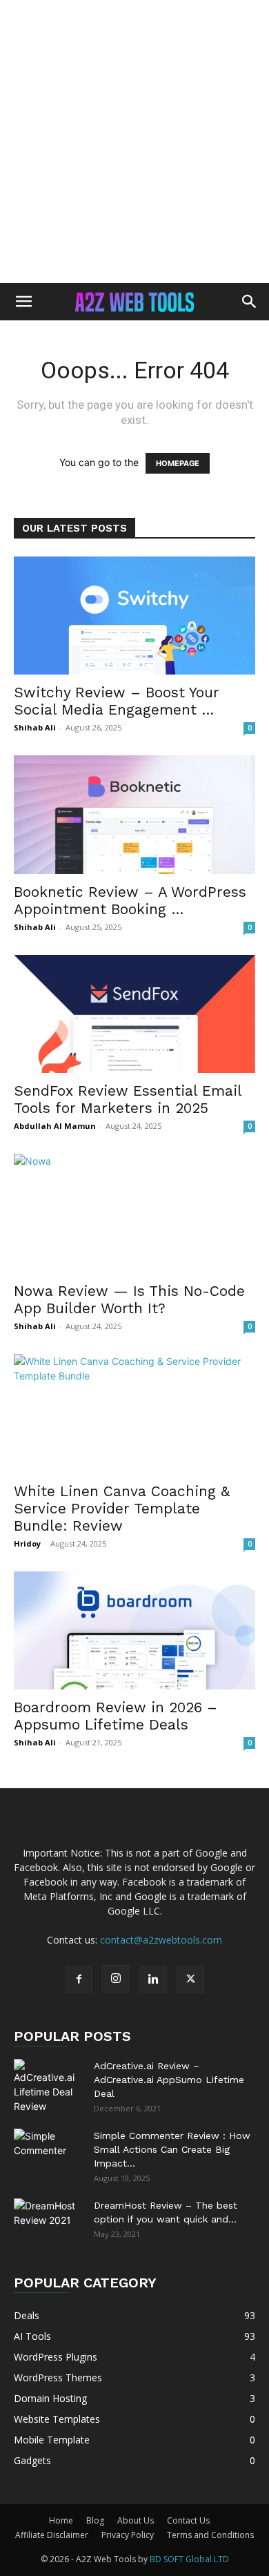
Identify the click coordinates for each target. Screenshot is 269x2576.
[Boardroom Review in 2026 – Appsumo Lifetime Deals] (134, 1630)
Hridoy (27, 1543)
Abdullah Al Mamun (55, 1126)
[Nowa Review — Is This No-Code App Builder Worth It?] (134, 1213)
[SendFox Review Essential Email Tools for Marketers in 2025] (134, 1014)
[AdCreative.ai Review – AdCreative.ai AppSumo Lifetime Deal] (48, 2086)
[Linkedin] (153, 1979)
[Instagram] (116, 1979)
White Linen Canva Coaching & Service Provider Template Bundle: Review (122, 1508)
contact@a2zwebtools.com (161, 1940)
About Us (136, 2520)
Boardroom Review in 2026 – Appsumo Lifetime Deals (116, 1716)
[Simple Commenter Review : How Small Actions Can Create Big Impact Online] (48, 2153)
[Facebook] (79, 1979)
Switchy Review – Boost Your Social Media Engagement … (117, 701)
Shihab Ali (35, 727)
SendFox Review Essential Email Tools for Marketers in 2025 (128, 1099)
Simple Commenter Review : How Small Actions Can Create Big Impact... (172, 2149)
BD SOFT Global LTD (189, 2559)
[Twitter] (190, 1979)
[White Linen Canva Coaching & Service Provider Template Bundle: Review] (134, 1414)
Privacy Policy (128, 2535)
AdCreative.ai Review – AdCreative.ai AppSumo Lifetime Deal (169, 2080)
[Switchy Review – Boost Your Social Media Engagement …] (134, 616)
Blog (95, 2520)
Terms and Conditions (210, 2535)
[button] (23, 302)
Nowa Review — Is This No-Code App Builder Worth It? (129, 1299)
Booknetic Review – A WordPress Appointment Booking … (130, 900)
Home (61, 2520)
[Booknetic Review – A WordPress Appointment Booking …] (134, 814)
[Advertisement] (134, 142)
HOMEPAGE (178, 463)
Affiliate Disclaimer (52, 2535)
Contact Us (188, 2520)
